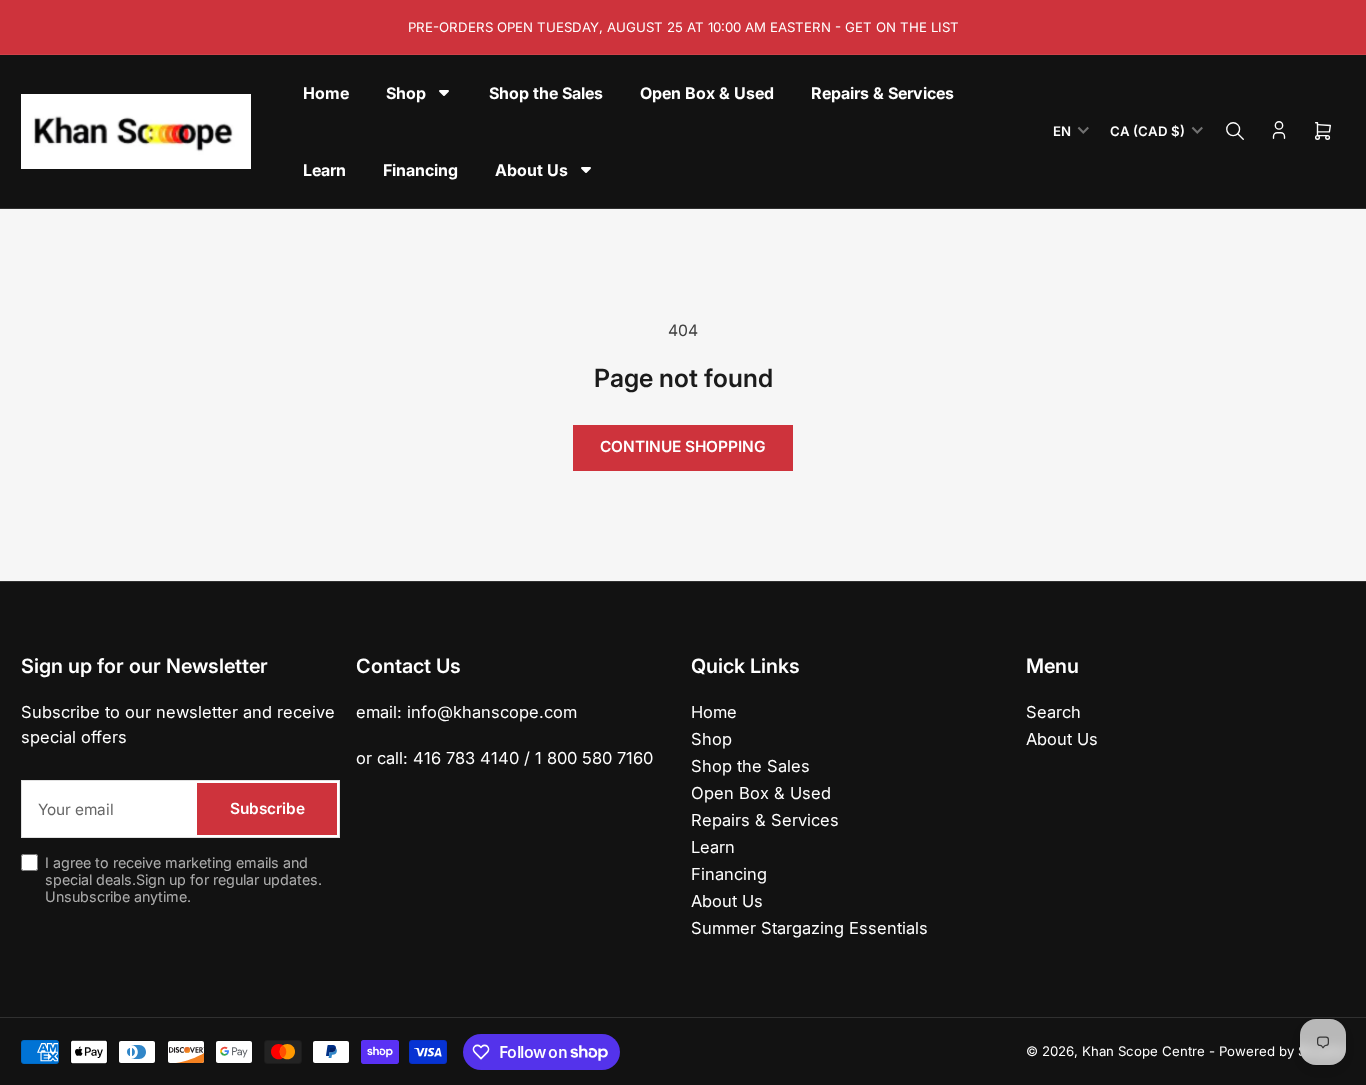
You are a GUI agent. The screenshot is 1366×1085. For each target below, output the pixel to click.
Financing (729, 874)
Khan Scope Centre (1143, 1051)
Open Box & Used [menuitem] (707, 93)
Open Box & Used (761, 793)
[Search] (1235, 131)
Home (714, 712)
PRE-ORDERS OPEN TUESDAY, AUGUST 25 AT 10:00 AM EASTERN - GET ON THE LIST (683, 27)
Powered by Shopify (1282, 1051)
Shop (711, 739)
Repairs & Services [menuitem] (882, 93)
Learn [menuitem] (324, 170)
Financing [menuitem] (420, 170)
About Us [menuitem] (531, 170)
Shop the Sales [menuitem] (546, 93)
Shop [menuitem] (406, 93)
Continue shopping (683, 446)
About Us (727, 901)
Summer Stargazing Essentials (809, 928)
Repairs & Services (765, 820)
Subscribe (267, 808)
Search (1053, 712)
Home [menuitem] (326, 93)
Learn (713, 847)
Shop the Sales (750, 766)
